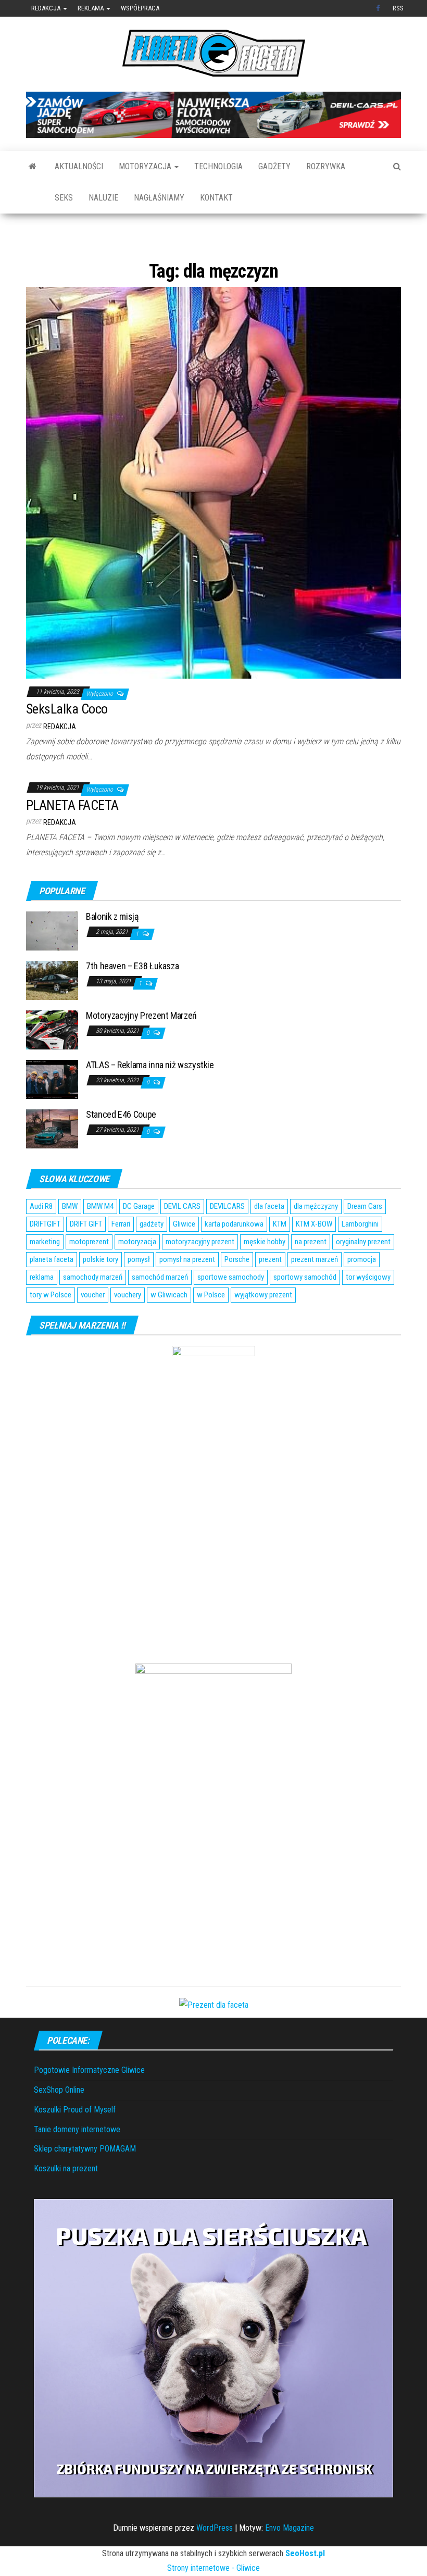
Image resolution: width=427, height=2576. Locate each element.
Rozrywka (326, 166)
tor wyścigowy (368, 1309)
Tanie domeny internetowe (77, 2161)
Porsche (237, 1292)
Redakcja (47, 8)
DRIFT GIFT (86, 1256)
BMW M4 (100, 1239)
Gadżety (274, 166)
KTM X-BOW (314, 1256)
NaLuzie (103, 198)
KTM (280, 1256)
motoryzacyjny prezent (200, 1274)
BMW (70, 1239)
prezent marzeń (315, 1292)
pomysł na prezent (187, 1292)
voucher (93, 1327)
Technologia (218, 166)
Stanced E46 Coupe (121, 1146)
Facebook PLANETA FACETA (379, 8)
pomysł (139, 1292)
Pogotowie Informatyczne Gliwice (89, 2102)
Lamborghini (360, 1256)
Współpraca (140, 8)
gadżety (152, 1256)
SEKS (64, 198)
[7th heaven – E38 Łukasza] (52, 1012)
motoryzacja (137, 1274)
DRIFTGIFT (45, 1256)
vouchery (128, 1327)
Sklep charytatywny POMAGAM (85, 2181)
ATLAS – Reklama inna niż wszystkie (150, 1097)
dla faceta (269, 1239)
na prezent (311, 1274)
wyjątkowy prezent (263, 1327)
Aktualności (79, 166)
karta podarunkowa (234, 1256)
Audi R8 (41, 1239)
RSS (398, 8)
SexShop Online (59, 2122)
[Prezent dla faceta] (214, 2036)
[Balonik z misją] (52, 962)
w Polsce (211, 1327)
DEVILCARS (227, 1239)
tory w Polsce (51, 1327)
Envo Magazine (290, 2560)
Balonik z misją (112, 948)
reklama (42, 1309)
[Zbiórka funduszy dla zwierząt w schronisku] (213, 2379)
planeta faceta (52, 1292)
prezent (270, 1292)
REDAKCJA (60, 758)
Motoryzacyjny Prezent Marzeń (141, 1047)
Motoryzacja (146, 166)
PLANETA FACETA (72, 837)
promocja (362, 1292)
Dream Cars (365, 1239)
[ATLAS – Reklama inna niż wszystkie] (52, 1111)
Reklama (91, 8)
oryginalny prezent (363, 1274)
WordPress (215, 2560)
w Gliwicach (169, 1327)
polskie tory (101, 1292)
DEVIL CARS (182, 1239)
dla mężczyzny (316, 1239)
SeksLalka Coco (67, 741)
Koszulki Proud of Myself (75, 2141)
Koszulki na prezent (66, 2200)
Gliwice (184, 1256)
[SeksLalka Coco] (213, 514)
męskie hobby (265, 1274)
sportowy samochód (305, 1309)
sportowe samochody (231, 1309)
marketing (45, 1274)
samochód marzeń (160, 1309)
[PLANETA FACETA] (33, 167)
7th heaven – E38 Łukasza (132, 998)
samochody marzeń (93, 1309)
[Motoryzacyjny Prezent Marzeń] (52, 1061)
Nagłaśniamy (159, 198)
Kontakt (216, 198)
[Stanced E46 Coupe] (52, 1160)
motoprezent (89, 1274)
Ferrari (121, 1256)
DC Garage (139, 1239)
